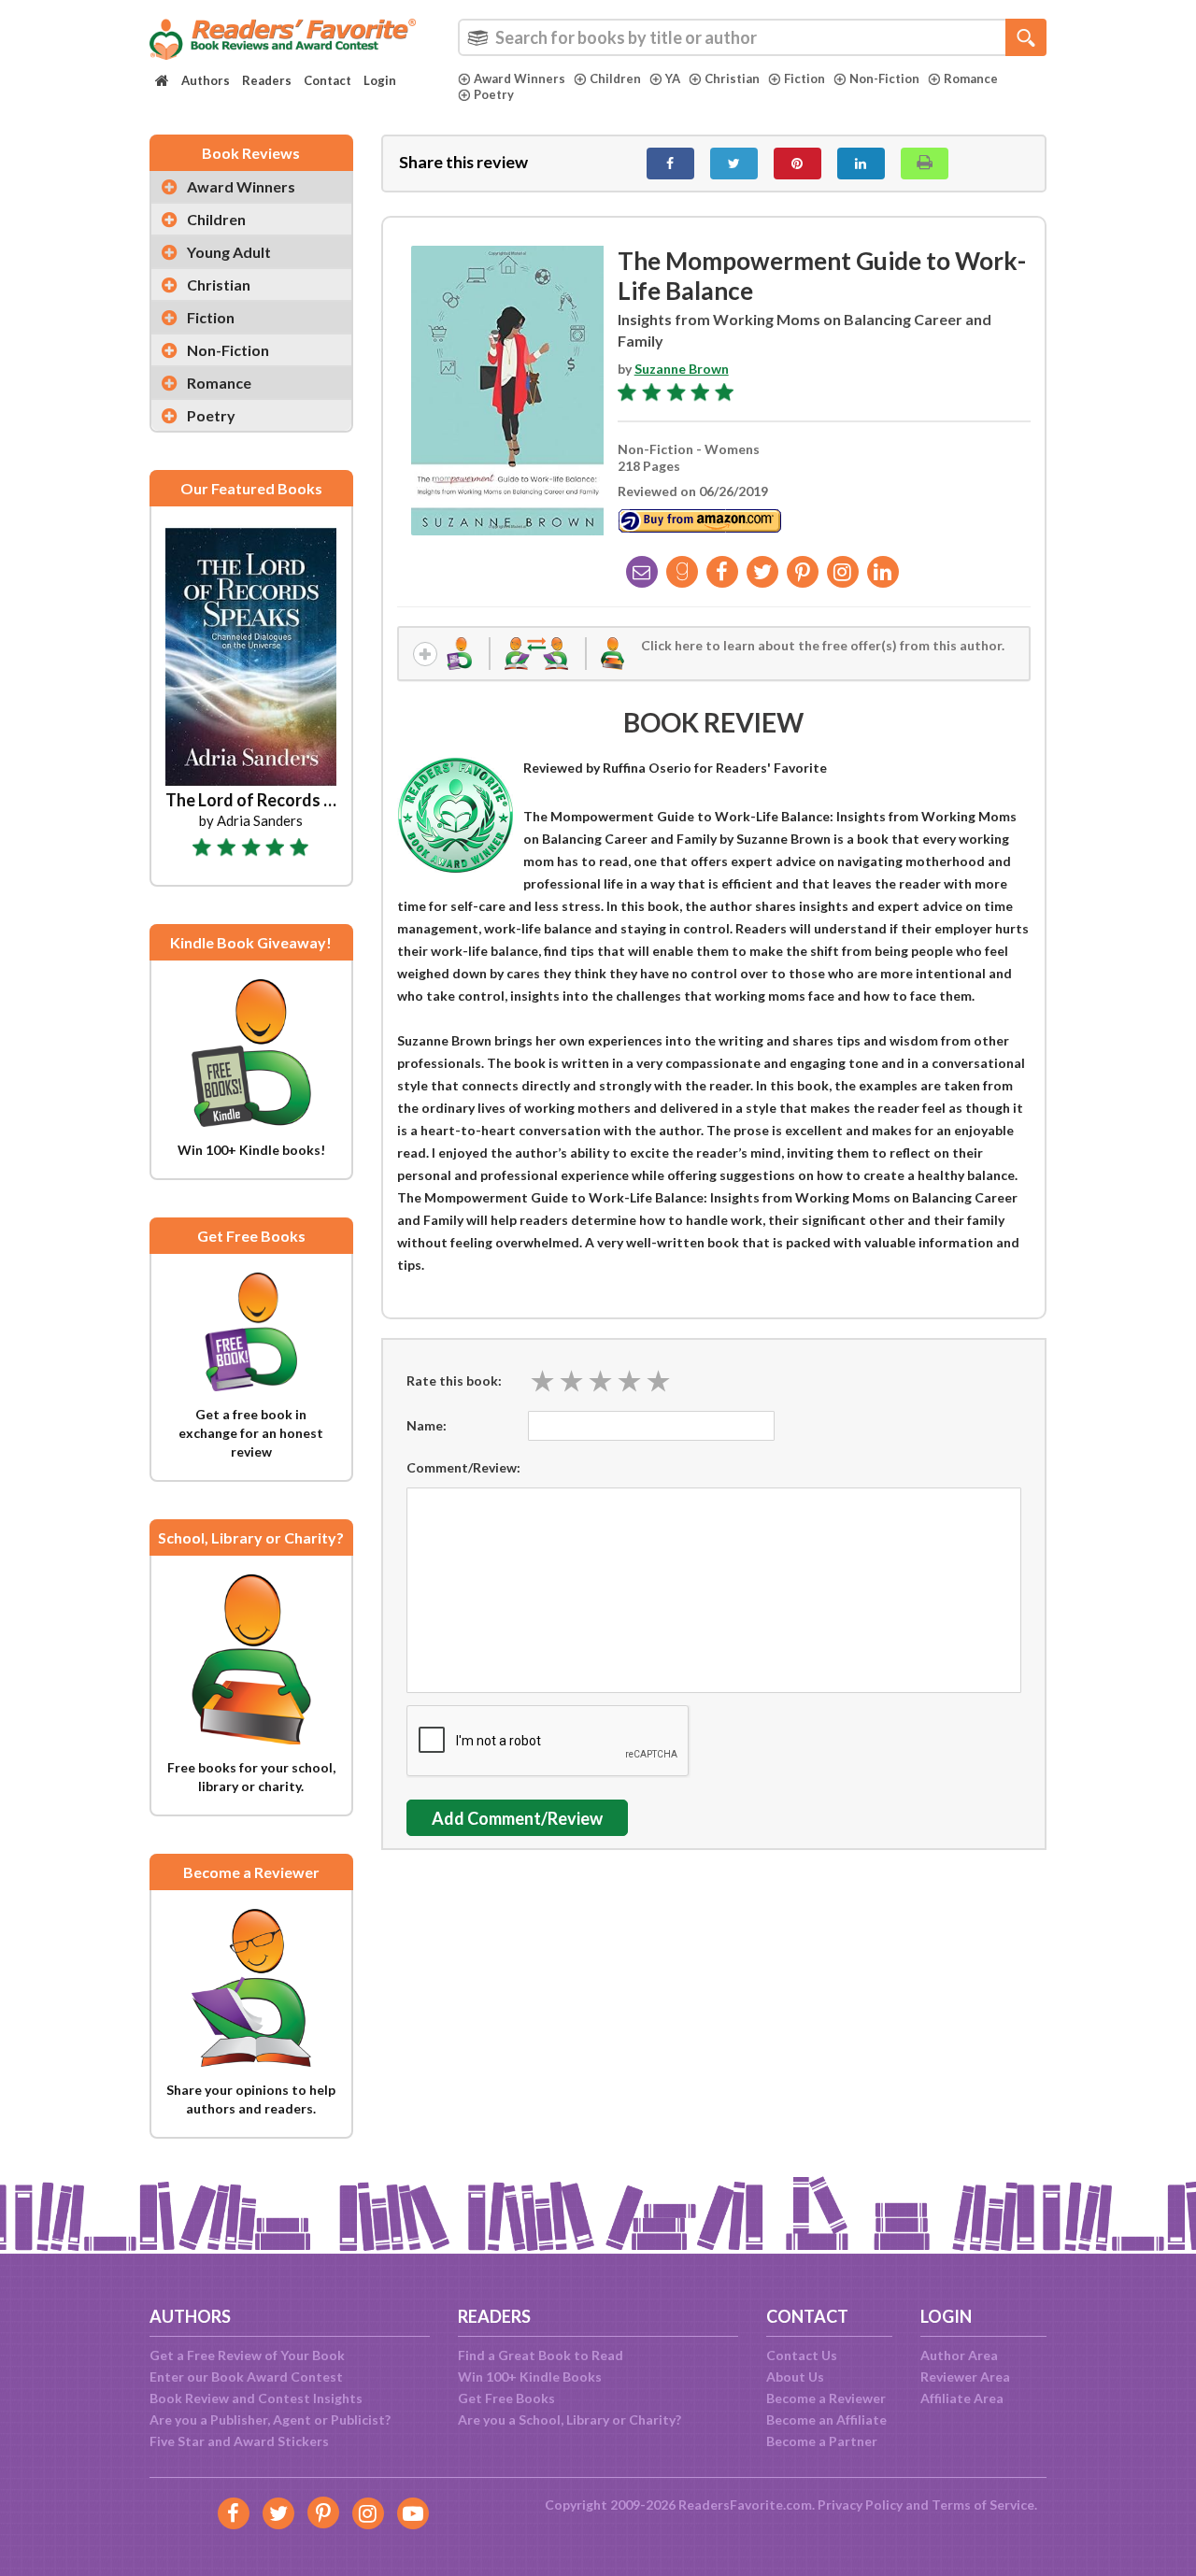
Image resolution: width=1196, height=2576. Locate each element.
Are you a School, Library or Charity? (570, 2419)
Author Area (959, 2355)
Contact (327, 80)
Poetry (494, 94)
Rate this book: (454, 1381)
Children (615, 78)
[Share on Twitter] (734, 164)
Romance (971, 78)
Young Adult (229, 252)
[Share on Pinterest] (797, 164)
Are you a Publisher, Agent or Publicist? (270, 2419)
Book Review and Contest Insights (256, 2398)
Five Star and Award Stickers (239, 2441)
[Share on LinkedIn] (861, 164)
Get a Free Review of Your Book (247, 2355)
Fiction (804, 78)
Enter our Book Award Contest (246, 2377)
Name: (427, 1425)
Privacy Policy (860, 2505)
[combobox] (752, 37)
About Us (795, 2377)
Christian (732, 78)
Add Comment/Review (517, 1818)
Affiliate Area (962, 2398)
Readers (267, 80)
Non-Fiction (884, 78)
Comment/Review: (463, 1467)
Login (380, 80)
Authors (206, 80)
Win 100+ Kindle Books (530, 2377)
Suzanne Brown (682, 369)
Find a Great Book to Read (541, 2355)
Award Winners (520, 78)
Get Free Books (506, 2398)
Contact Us (802, 2355)
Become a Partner (822, 2441)
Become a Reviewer (826, 2398)
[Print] (925, 164)
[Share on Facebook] (670, 164)
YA (673, 78)
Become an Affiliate (826, 2419)
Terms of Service (983, 2505)
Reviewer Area (965, 2377)
